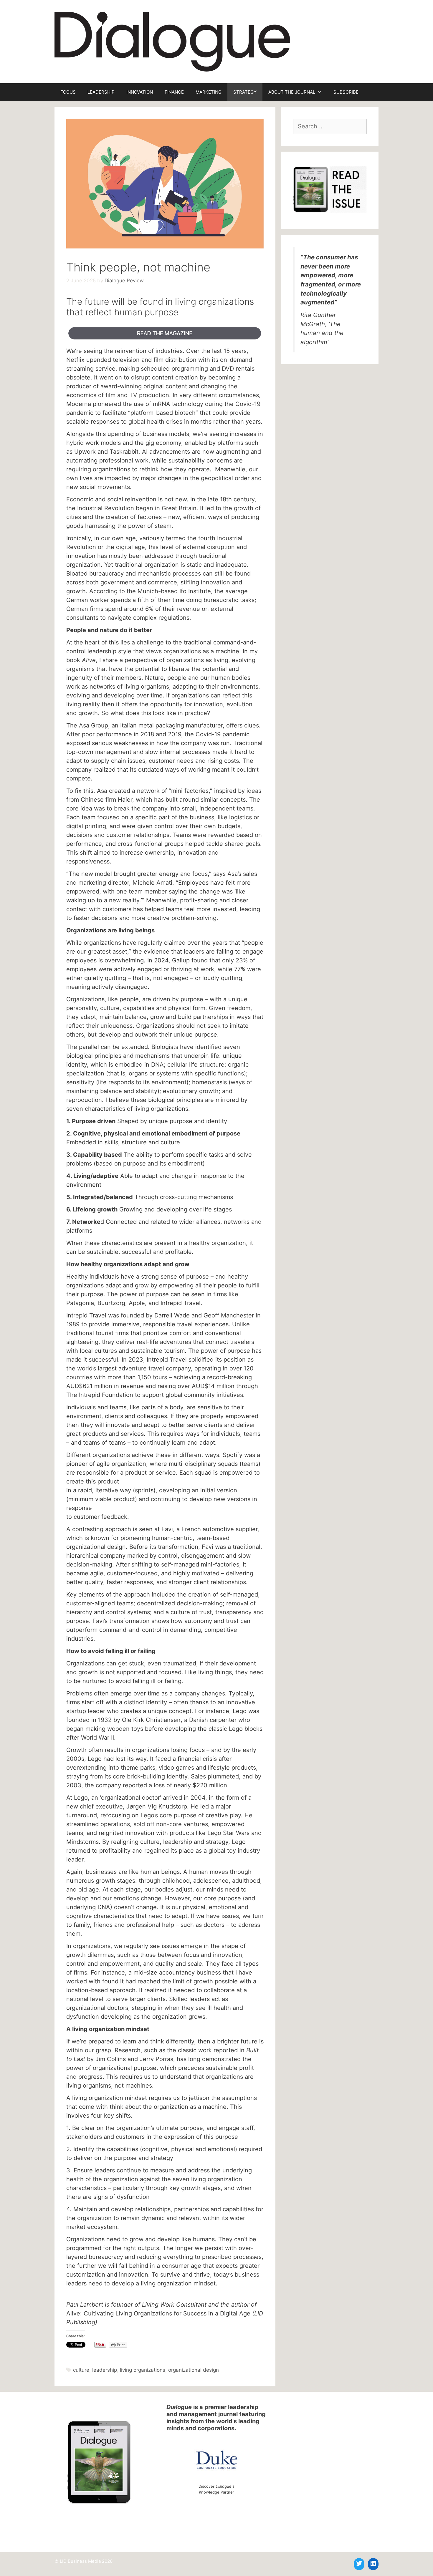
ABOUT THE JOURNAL (292, 92)
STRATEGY (245, 92)
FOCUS (68, 92)
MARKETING (209, 92)
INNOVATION (140, 92)
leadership (105, 2370)
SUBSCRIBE (346, 92)
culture (81, 2370)
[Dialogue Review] (172, 41)
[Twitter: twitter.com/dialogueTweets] (359, 2563)
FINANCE (174, 92)
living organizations (143, 2370)
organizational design (194, 2370)
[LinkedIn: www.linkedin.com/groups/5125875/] (373, 2563)
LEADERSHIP (101, 92)
